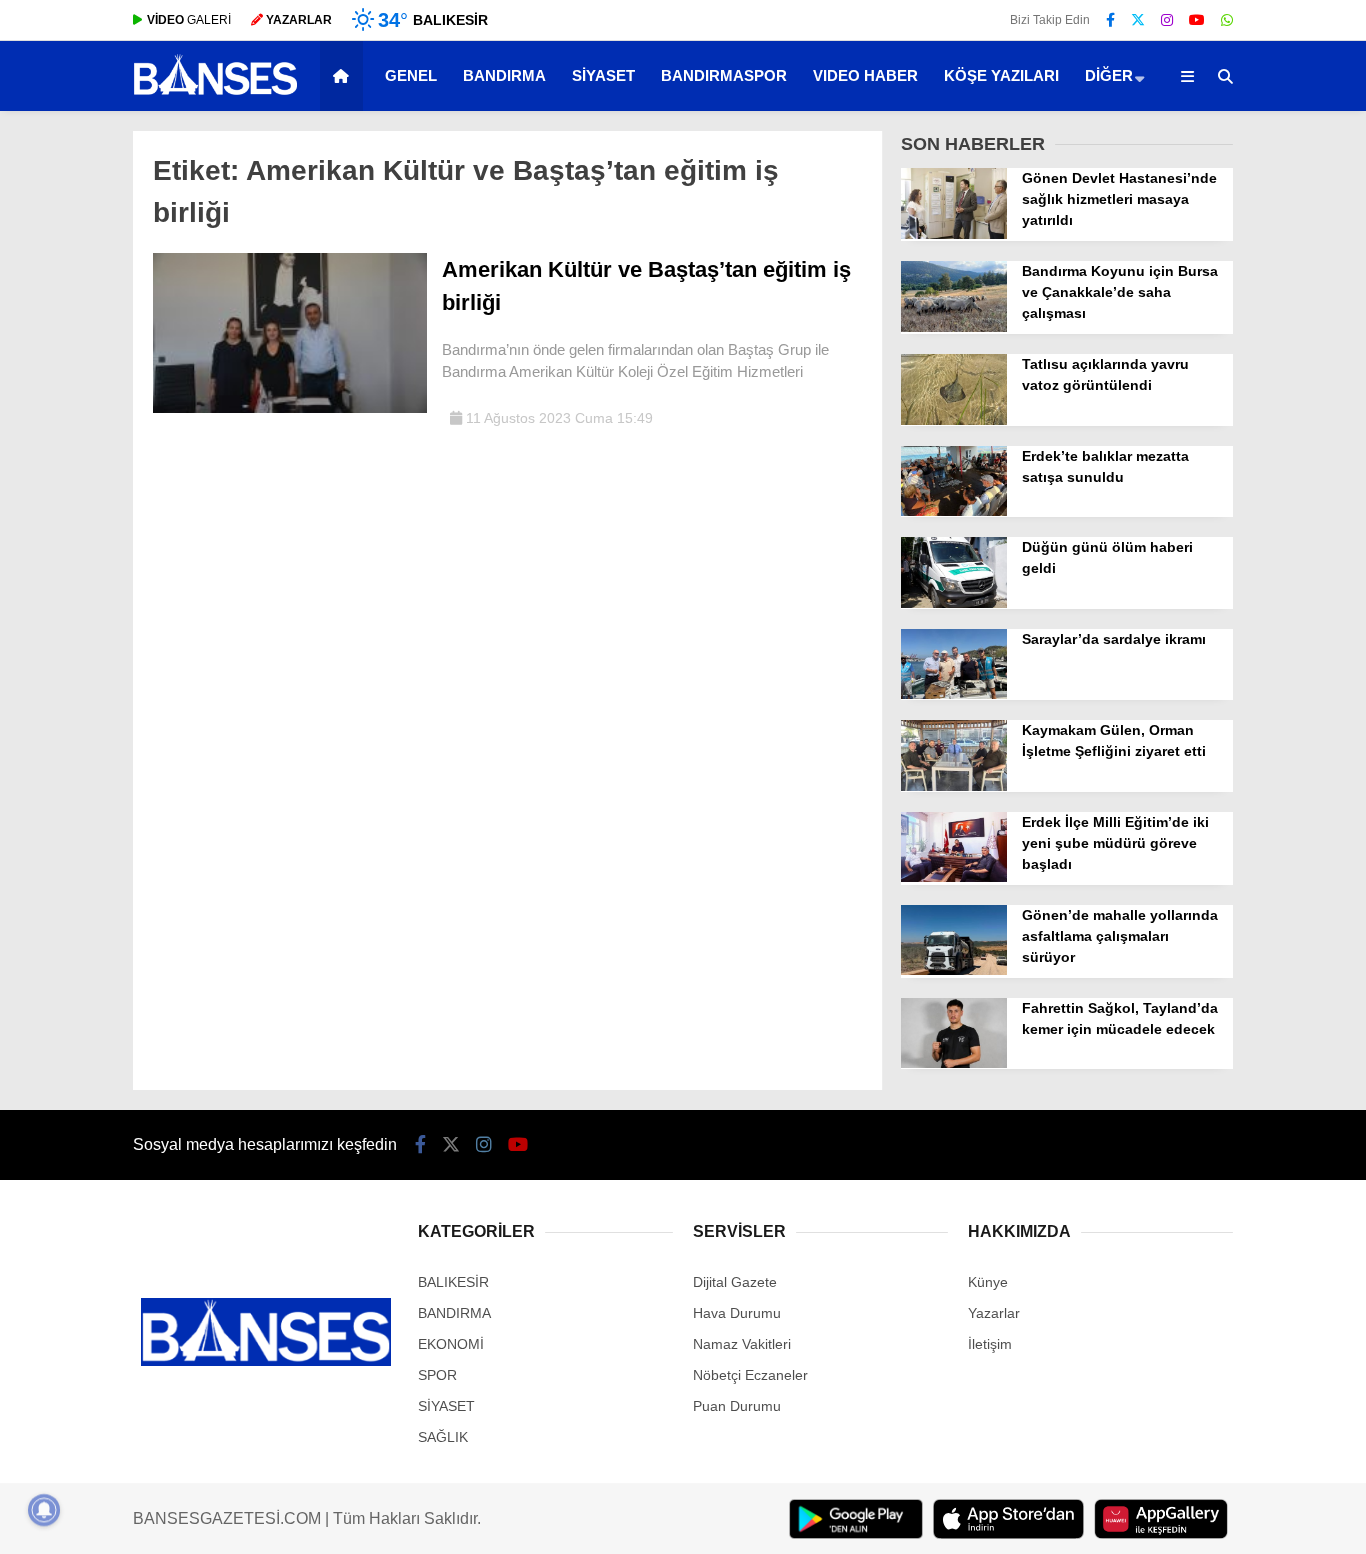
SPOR (437, 1375)
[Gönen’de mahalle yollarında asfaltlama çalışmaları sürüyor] (954, 970)
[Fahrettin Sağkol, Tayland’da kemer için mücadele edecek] (954, 1063)
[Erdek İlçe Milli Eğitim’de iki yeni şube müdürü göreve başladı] (954, 877)
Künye (988, 1282)
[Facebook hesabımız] (1110, 20)
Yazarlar (994, 1313)
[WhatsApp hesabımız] (1227, 20)
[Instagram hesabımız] (1167, 20)
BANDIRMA (504, 75)
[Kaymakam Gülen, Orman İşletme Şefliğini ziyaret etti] (954, 786)
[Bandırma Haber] (215, 93)
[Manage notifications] (44, 1510)
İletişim (990, 1344)
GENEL (411, 75)
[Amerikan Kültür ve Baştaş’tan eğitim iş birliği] (290, 408)
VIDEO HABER (865, 75)
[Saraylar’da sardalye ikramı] (954, 694)
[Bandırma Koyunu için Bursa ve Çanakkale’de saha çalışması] (954, 327)
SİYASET (603, 75)
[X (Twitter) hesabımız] (1138, 20)
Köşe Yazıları (1001, 75)
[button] (344, 76)
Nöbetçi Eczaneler (750, 1375)
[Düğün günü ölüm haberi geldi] (954, 603)
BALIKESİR (453, 1282)
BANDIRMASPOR (724, 75)
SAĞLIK (443, 1437)
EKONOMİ (451, 1344)
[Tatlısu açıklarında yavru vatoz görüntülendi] (954, 420)
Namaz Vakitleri (742, 1344)
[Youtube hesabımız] (1197, 20)
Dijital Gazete (735, 1282)
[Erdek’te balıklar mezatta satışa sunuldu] (954, 511)
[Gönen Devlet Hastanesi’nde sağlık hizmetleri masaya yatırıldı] (954, 234)
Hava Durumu (737, 1313)
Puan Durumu (737, 1406)
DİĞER (1109, 75)
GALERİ (189, 20)
